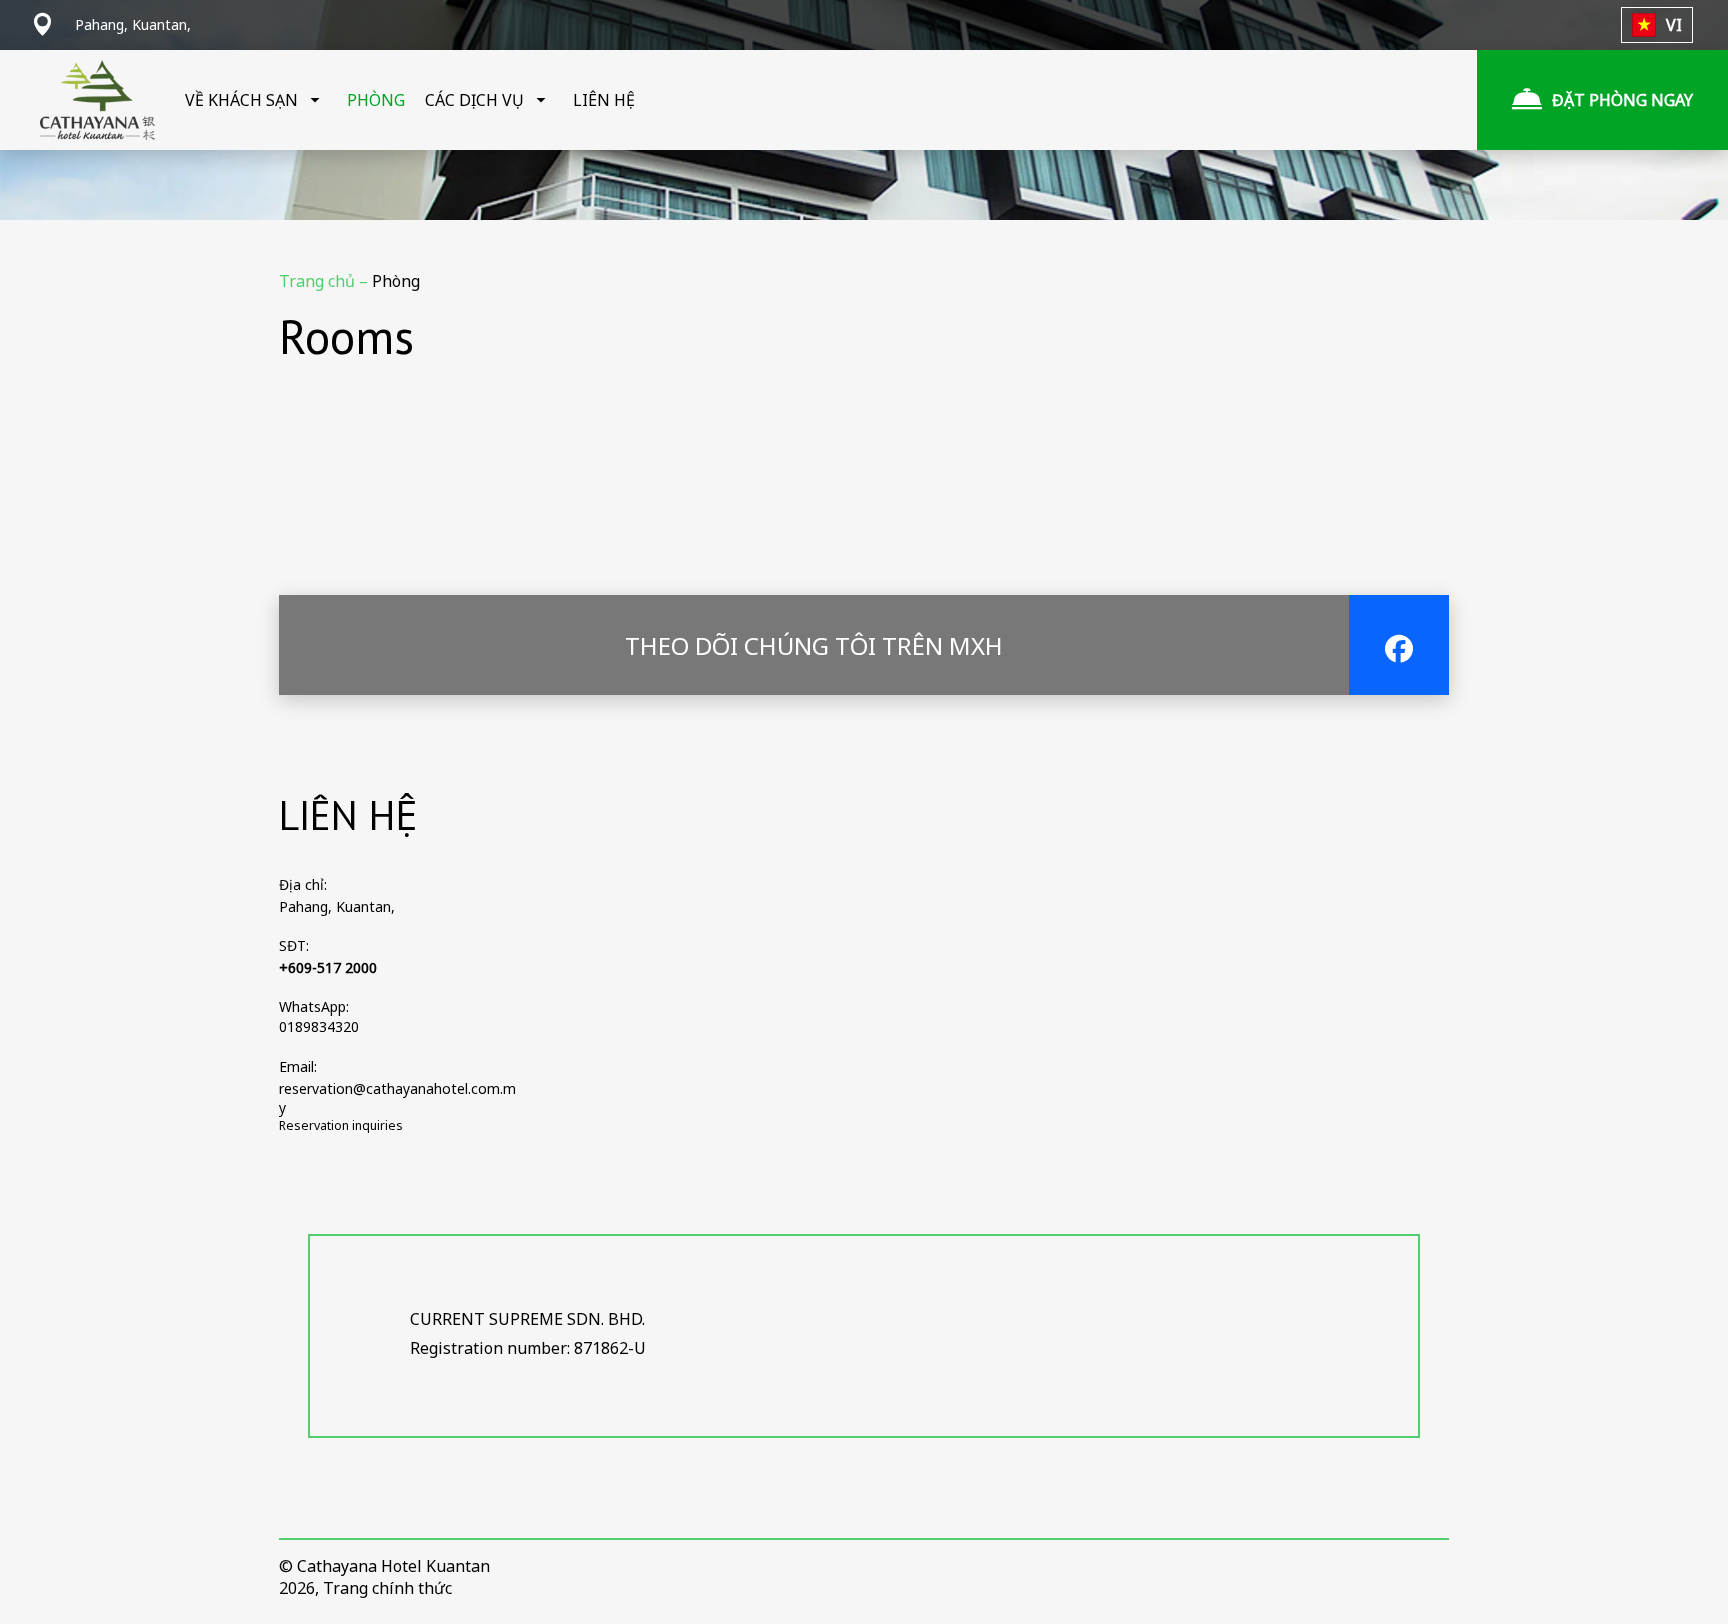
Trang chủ (319, 281)
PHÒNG (376, 100)
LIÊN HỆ (604, 100)
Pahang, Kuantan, (337, 906)
